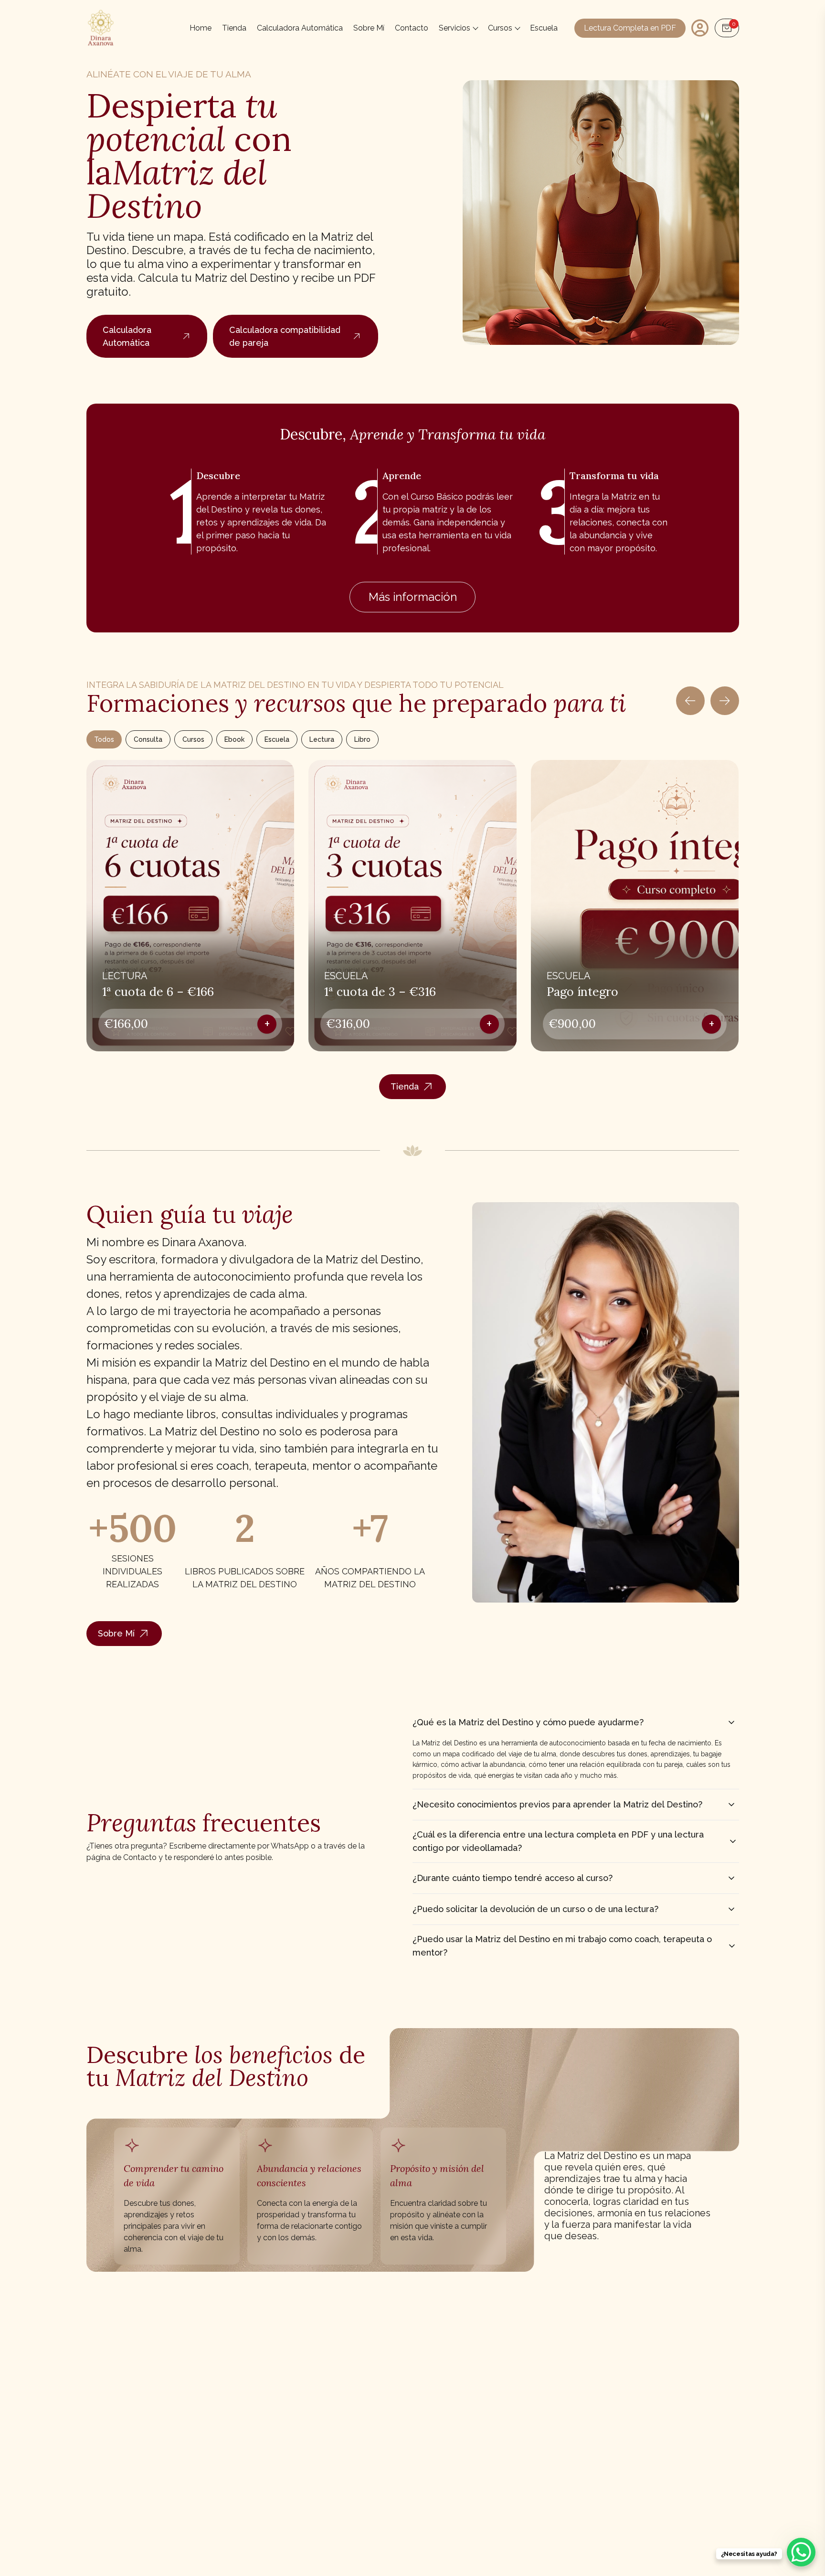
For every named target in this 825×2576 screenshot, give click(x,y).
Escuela (544, 28)
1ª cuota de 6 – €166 (158, 992)
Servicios (455, 28)
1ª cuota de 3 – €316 (380, 992)
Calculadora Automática (300, 28)
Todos (104, 739)
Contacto (412, 28)
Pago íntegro (582, 992)
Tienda (234, 28)
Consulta (148, 739)
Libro (362, 739)
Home (201, 28)
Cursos (500, 28)
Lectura (322, 739)
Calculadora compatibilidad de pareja (285, 336)
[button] (720, 909)
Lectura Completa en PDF (630, 28)
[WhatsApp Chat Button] (801, 2552)
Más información (413, 597)
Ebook (234, 739)
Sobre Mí (369, 28)
